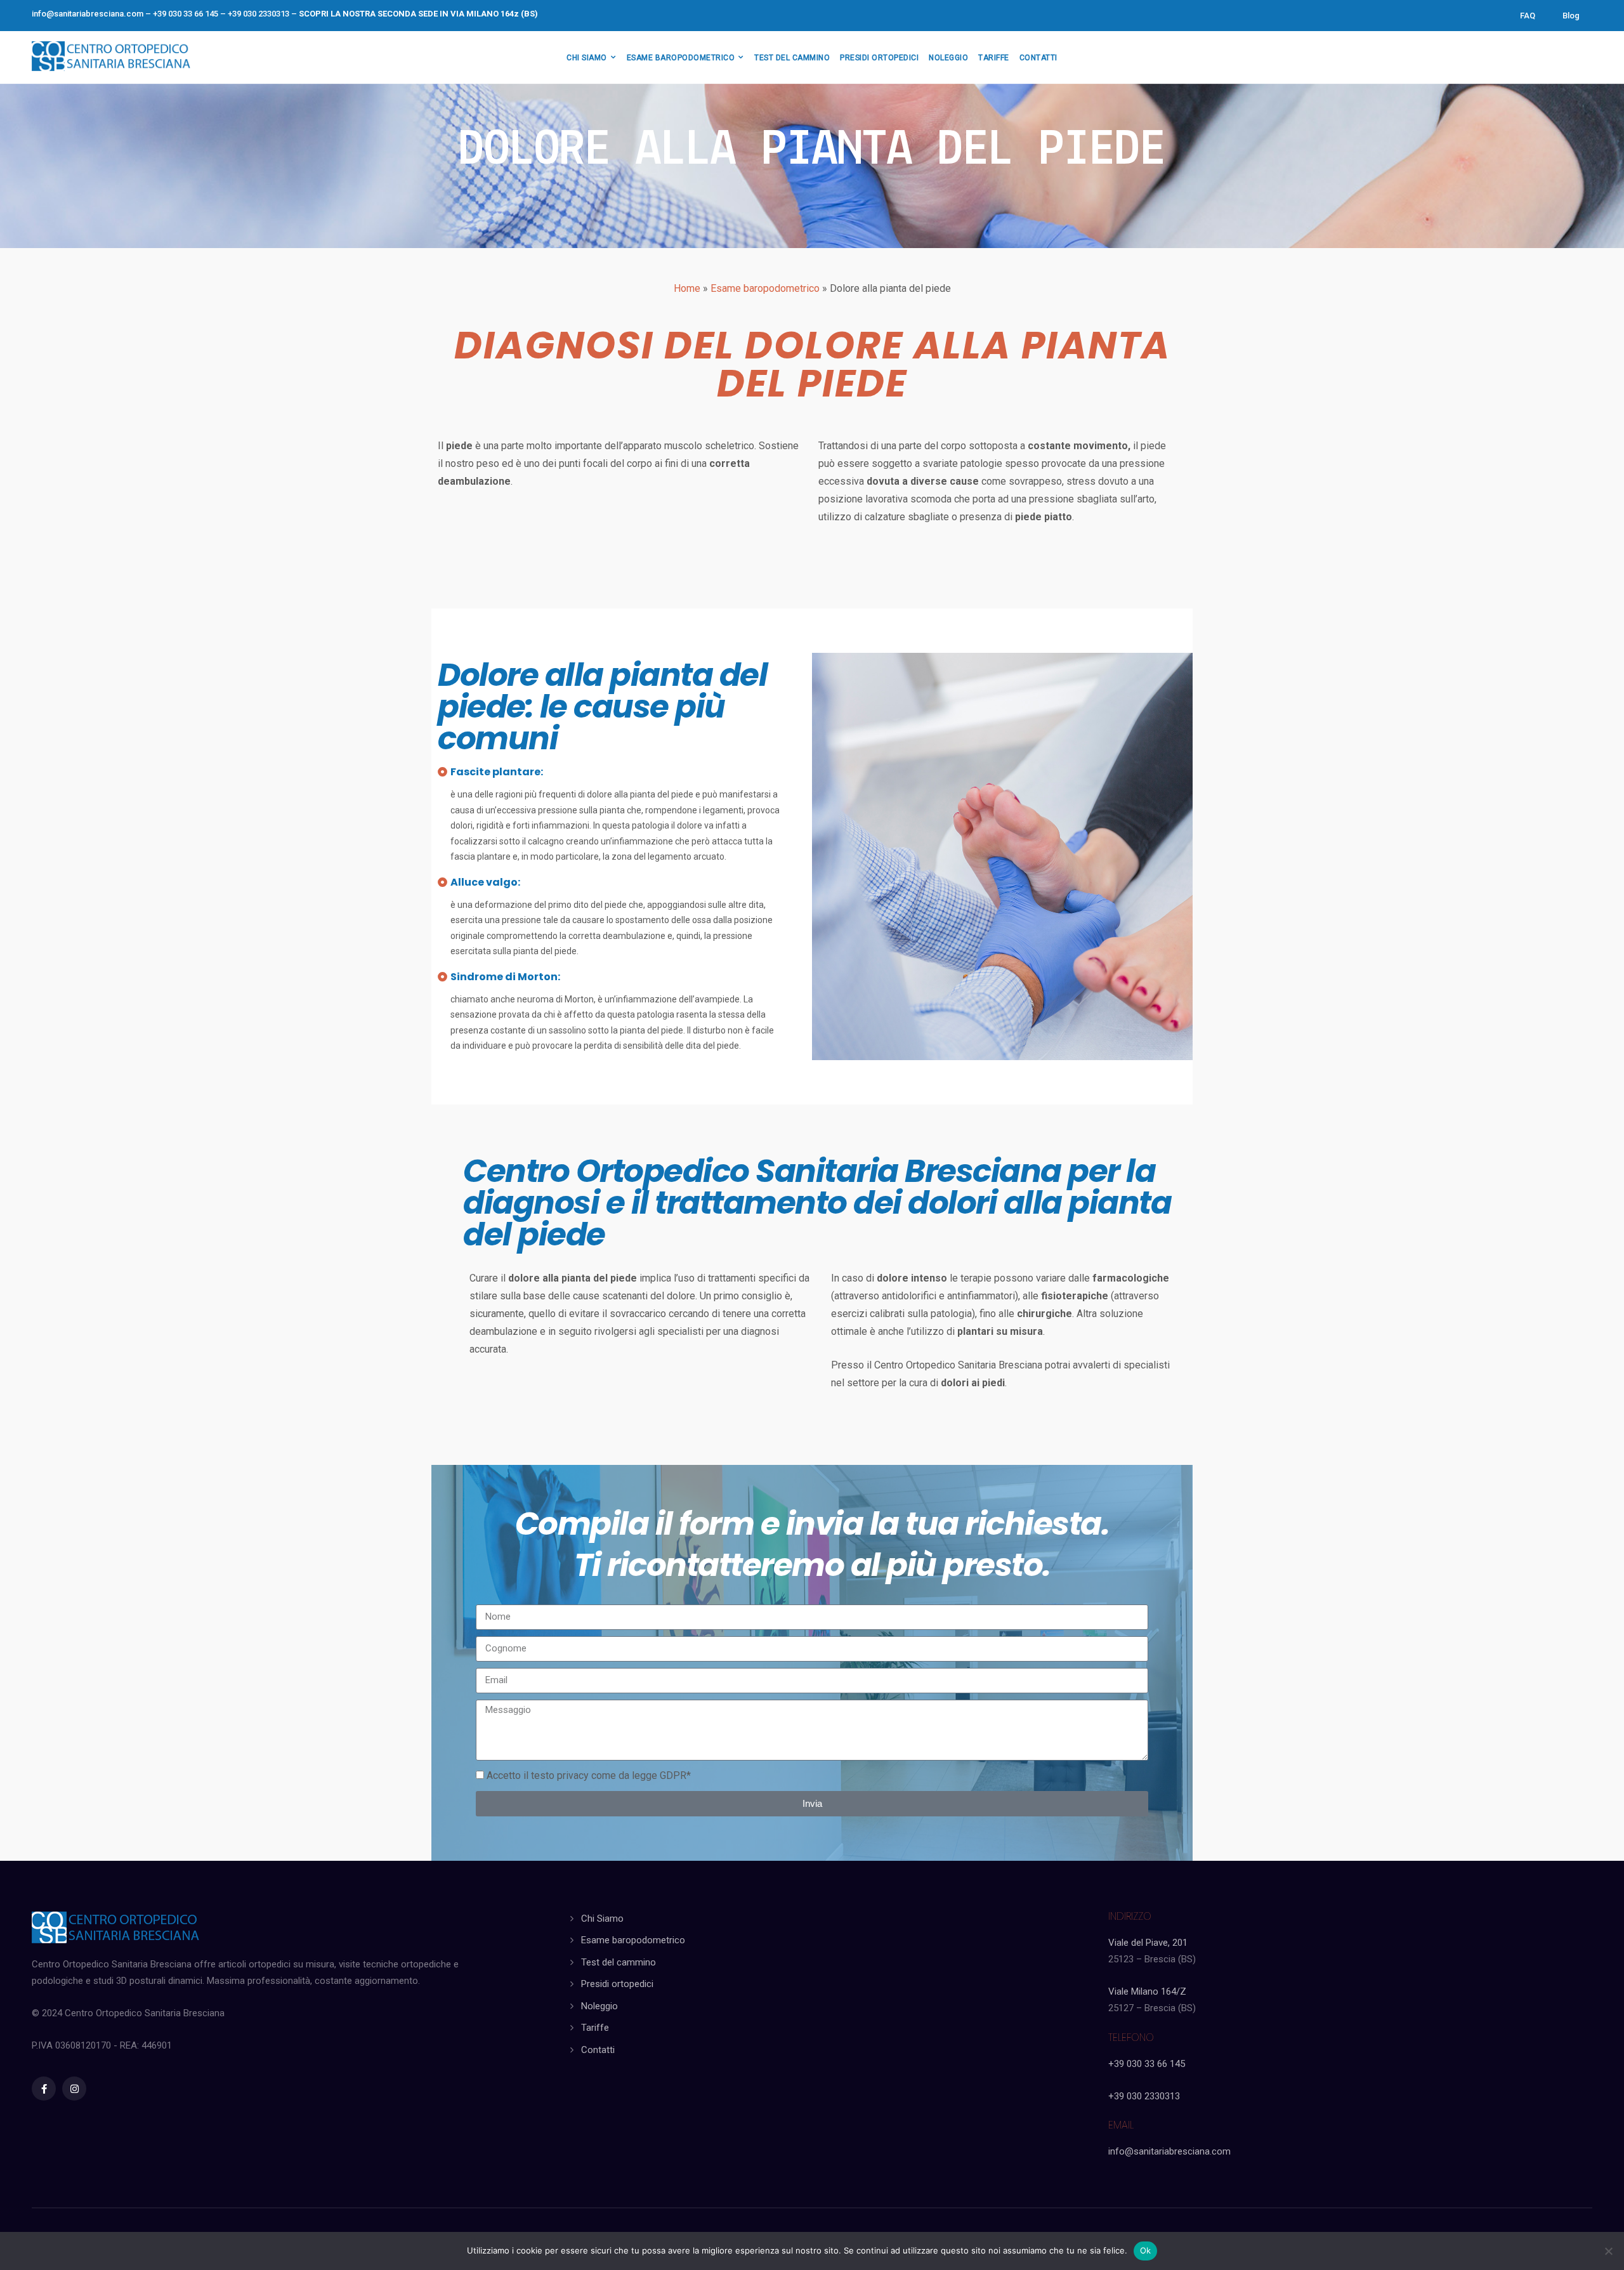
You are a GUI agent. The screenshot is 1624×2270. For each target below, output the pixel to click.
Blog (1571, 16)
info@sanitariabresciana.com (88, 14)
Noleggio (599, 2006)
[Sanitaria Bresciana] (111, 54)
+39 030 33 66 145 (1147, 2064)
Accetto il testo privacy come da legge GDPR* (589, 1775)
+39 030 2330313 (1144, 2096)
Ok (1146, 2250)
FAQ (1528, 16)
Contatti (598, 2050)
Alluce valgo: (485, 882)
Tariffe (595, 2028)
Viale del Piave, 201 (1148, 1943)
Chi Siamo (602, 1919)
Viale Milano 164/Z (1147, 1991)
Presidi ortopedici (617, 1984)
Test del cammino (619, 1962)
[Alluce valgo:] (442, 882)
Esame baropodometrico (765, 288)
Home (687, 288)
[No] (1608, 2251)
